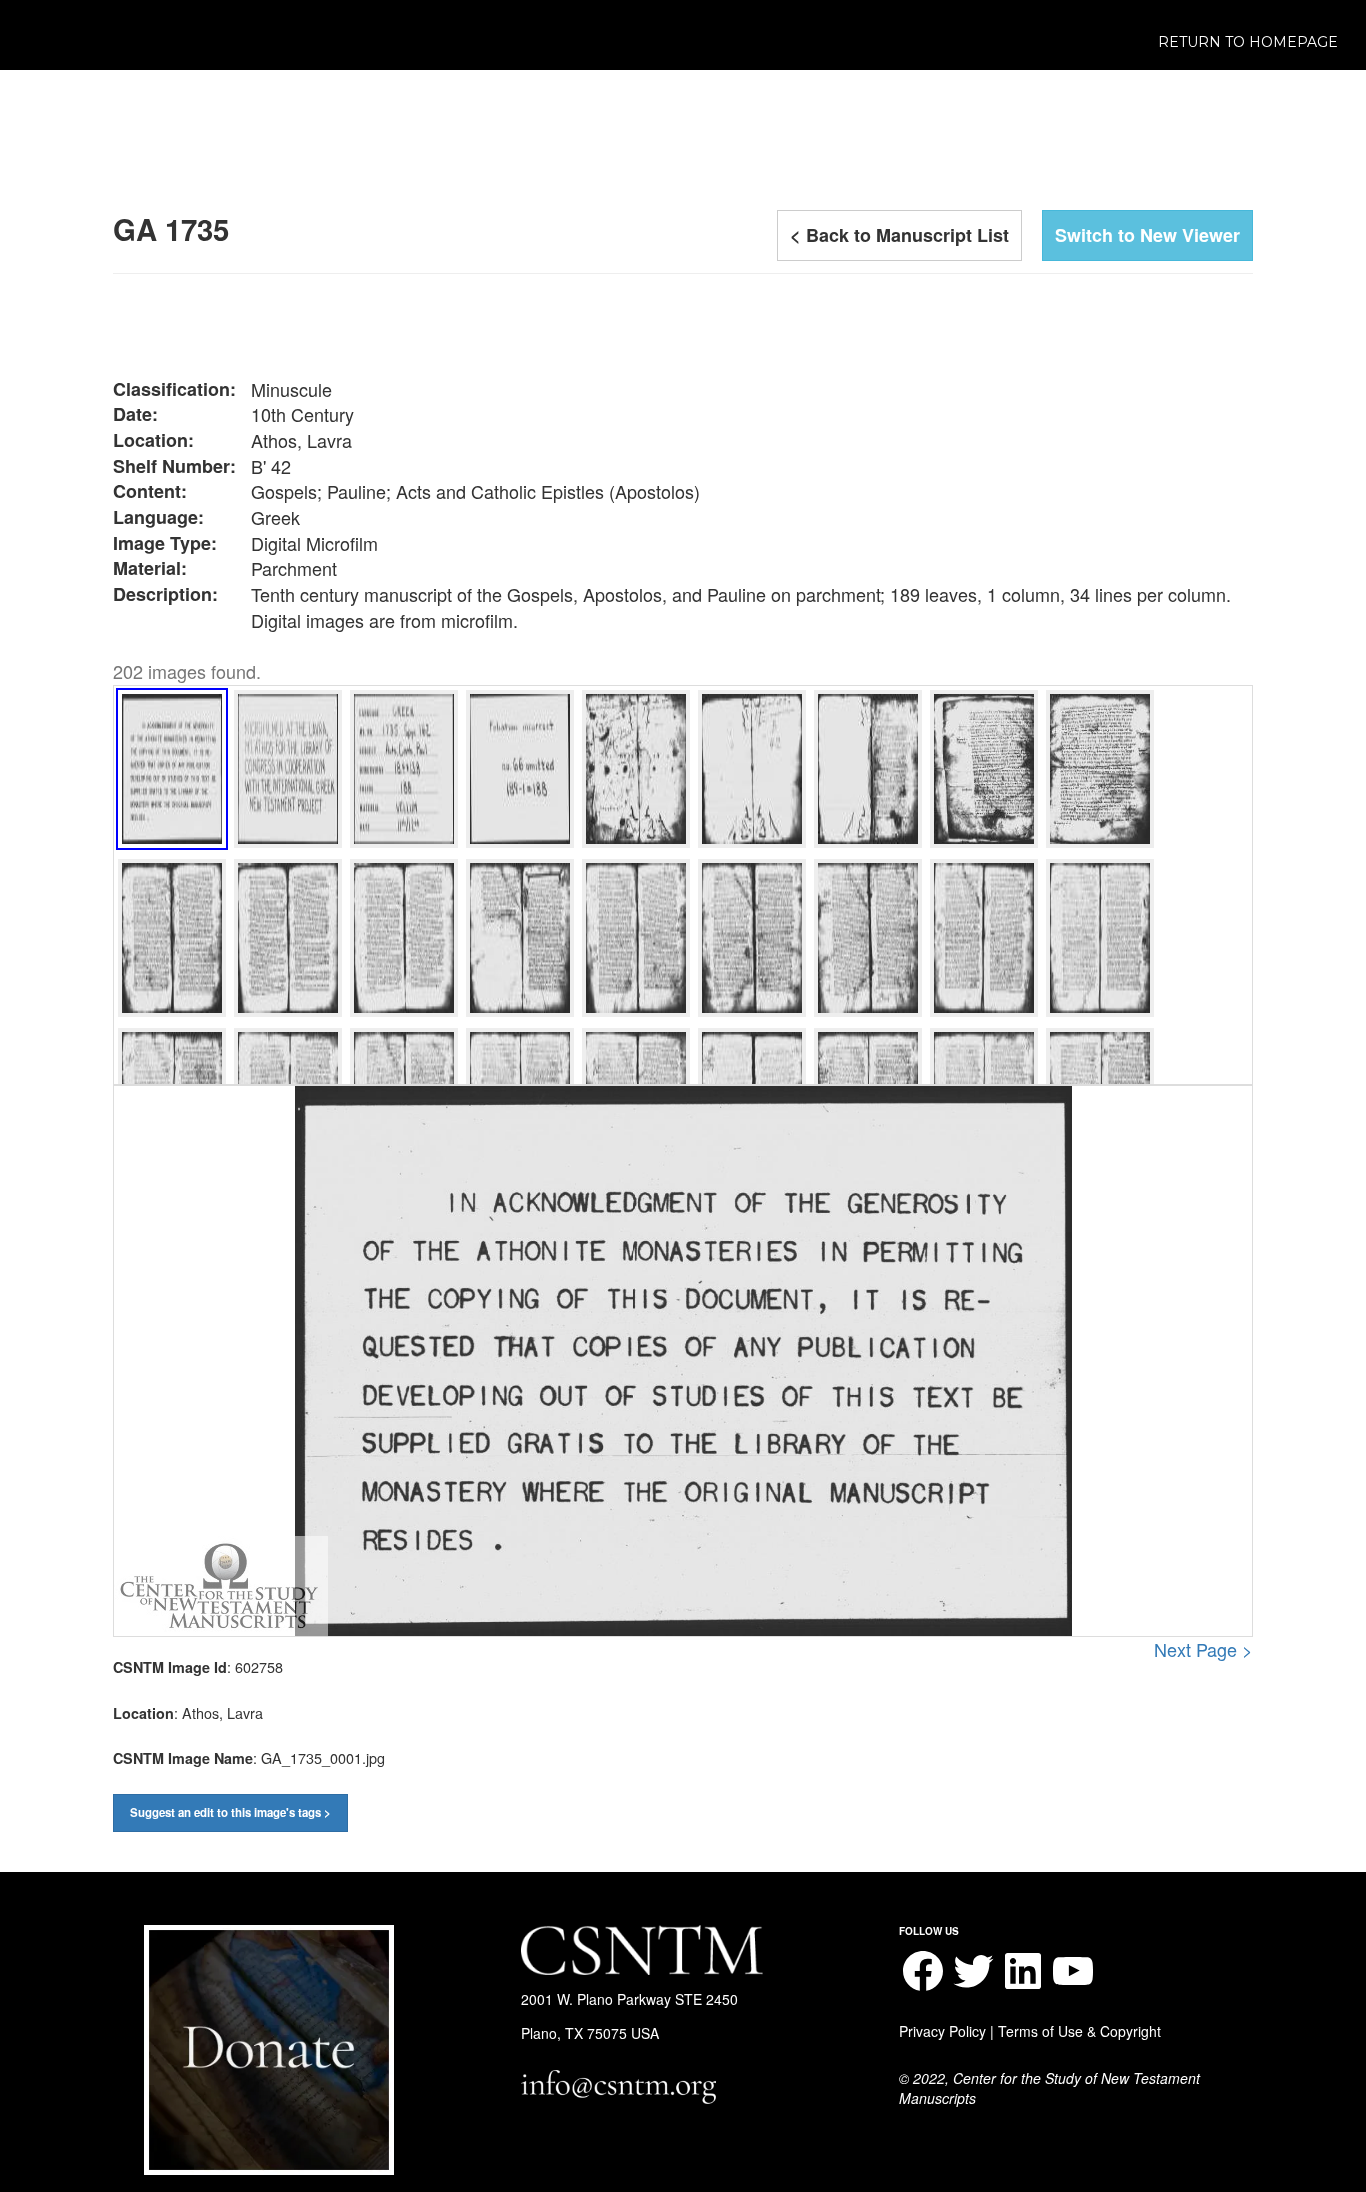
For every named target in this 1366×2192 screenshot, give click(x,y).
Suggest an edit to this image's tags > (230, 1812)
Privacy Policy (942, 2031)
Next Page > (1203, 1649)
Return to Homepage (1248, 42)
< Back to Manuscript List (899, 235)
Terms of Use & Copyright (1079, 2031)
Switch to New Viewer (1147, 235)
